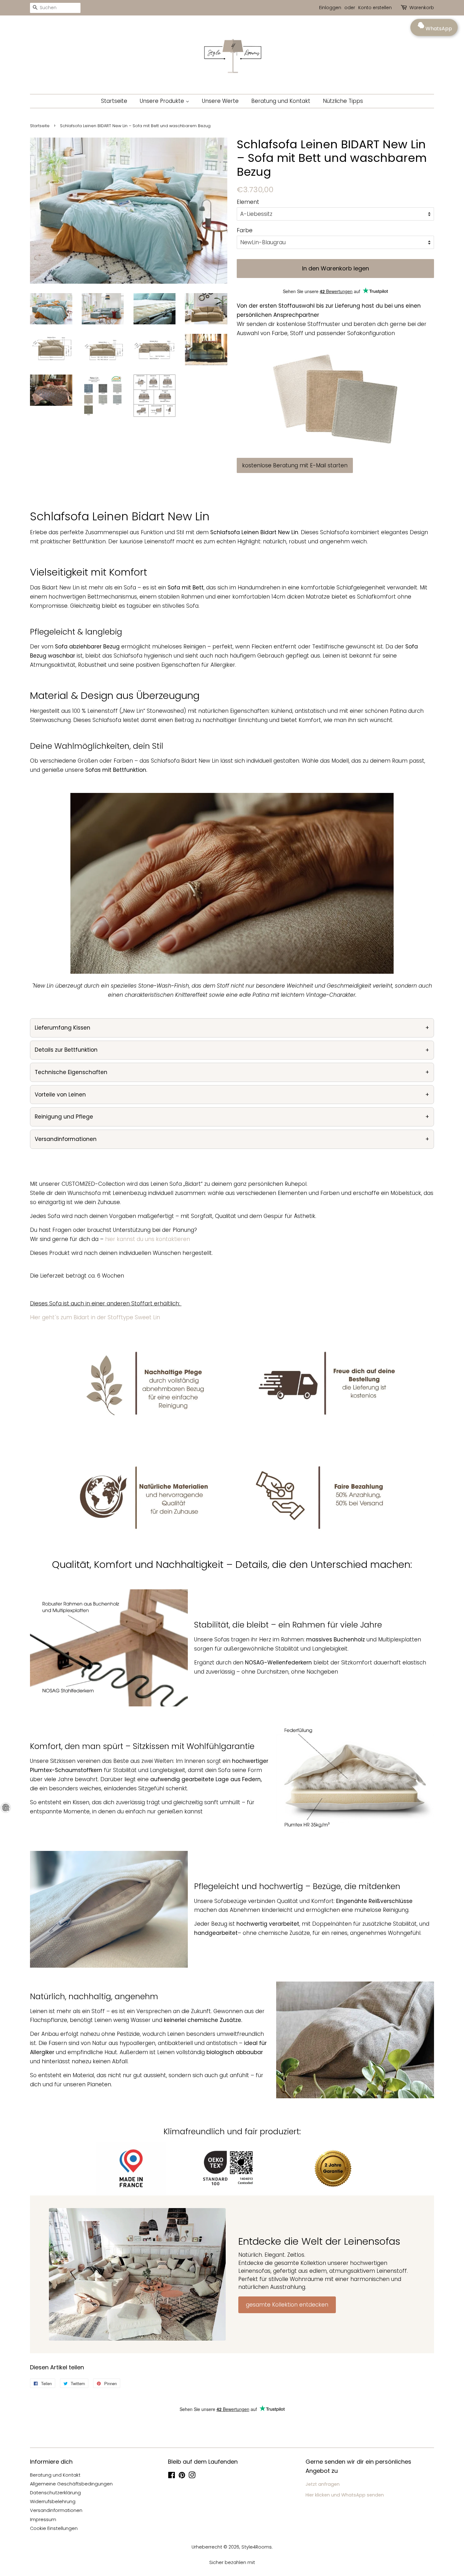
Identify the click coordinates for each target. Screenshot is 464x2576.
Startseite (114, 101)
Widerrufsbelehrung (53, 2502)
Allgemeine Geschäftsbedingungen (71, 2484)
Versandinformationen (66, 1139)
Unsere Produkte (163, 101)
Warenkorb (422, 8)
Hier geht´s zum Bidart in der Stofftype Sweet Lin (95, 1317)
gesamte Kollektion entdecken (287, 2305)
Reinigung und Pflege (64, 1117)
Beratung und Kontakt (281, 101)
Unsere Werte (220, 101)
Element (248, 202)
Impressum (43, 2520)
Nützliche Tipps (343, 101)
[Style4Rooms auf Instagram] (192, 2476)
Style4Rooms (257, 2547)
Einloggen (330, 8)
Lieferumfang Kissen (62, 1028)
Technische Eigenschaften (71, 1072)
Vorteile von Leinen (60, 1095)
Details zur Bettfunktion (66, 1050)
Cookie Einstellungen (54, 2528)
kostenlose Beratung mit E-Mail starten (295, 465)
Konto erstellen (375, 8)
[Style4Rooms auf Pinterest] (182, 2476)
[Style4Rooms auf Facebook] (172, 2476)
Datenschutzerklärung (55, 2493)
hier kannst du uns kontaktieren (148, 1239)
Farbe (245, 230)
